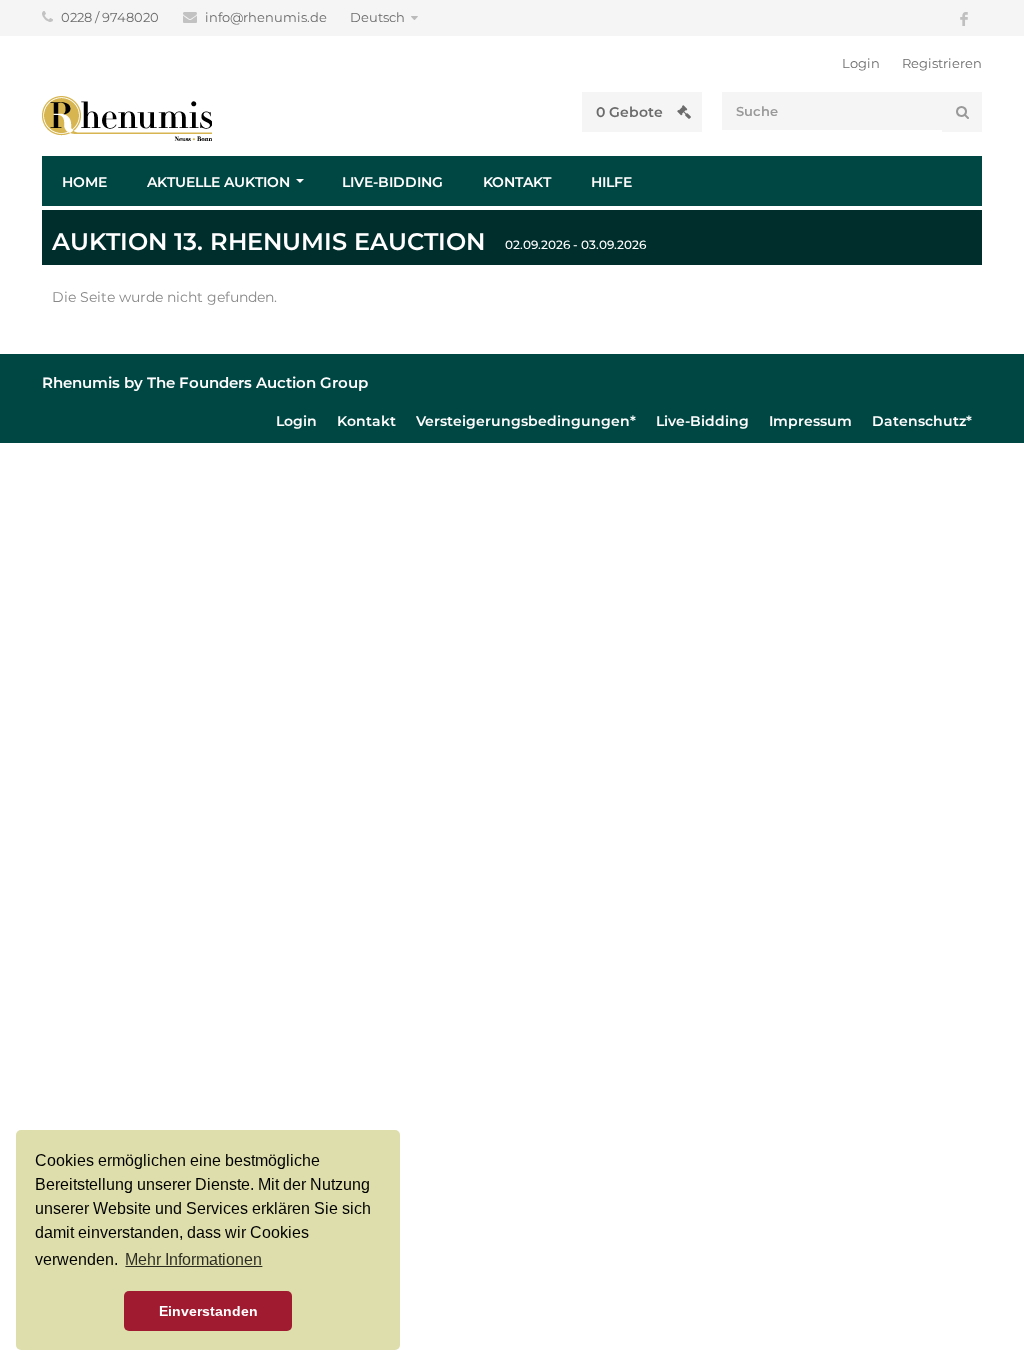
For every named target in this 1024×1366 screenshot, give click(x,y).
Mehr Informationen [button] (193, 1259)
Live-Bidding (392, 182)
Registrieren (942, 63)
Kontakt (517, 182)
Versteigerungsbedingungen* (526, 421)
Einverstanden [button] (208, 1311)
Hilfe (611, 182)
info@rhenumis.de (267, 17)
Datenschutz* (922, 421)
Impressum (810, 421)
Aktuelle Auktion (218, 182)
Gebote (631, 112)
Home (84, 182)
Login (861, 63)
